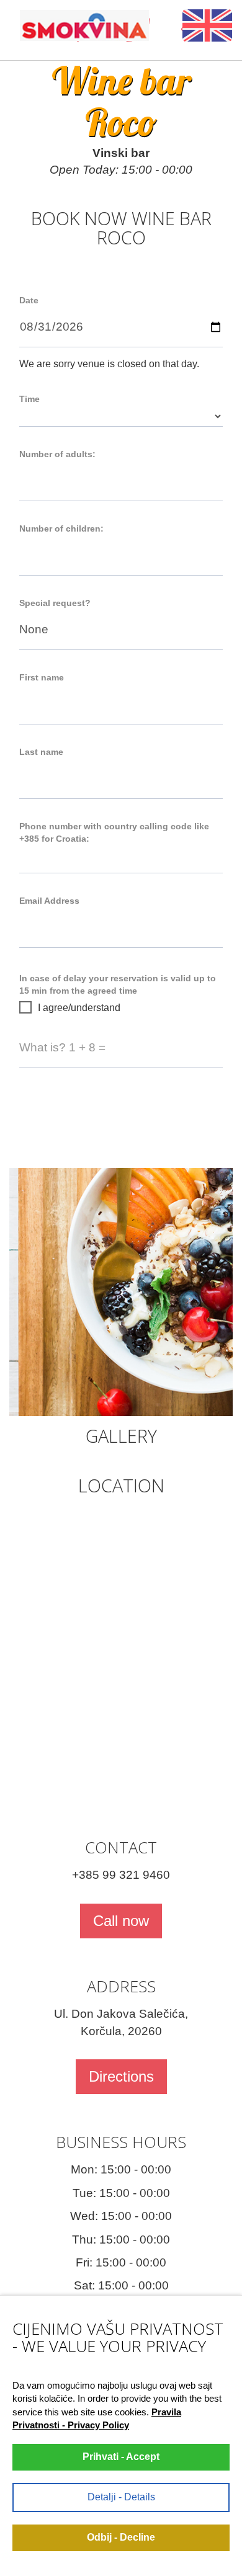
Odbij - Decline (121, 2537)
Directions (121, 2076)
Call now (121, 1921)
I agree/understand (79, 1008)
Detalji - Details (121, 2497)
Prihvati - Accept (121, 2457)
